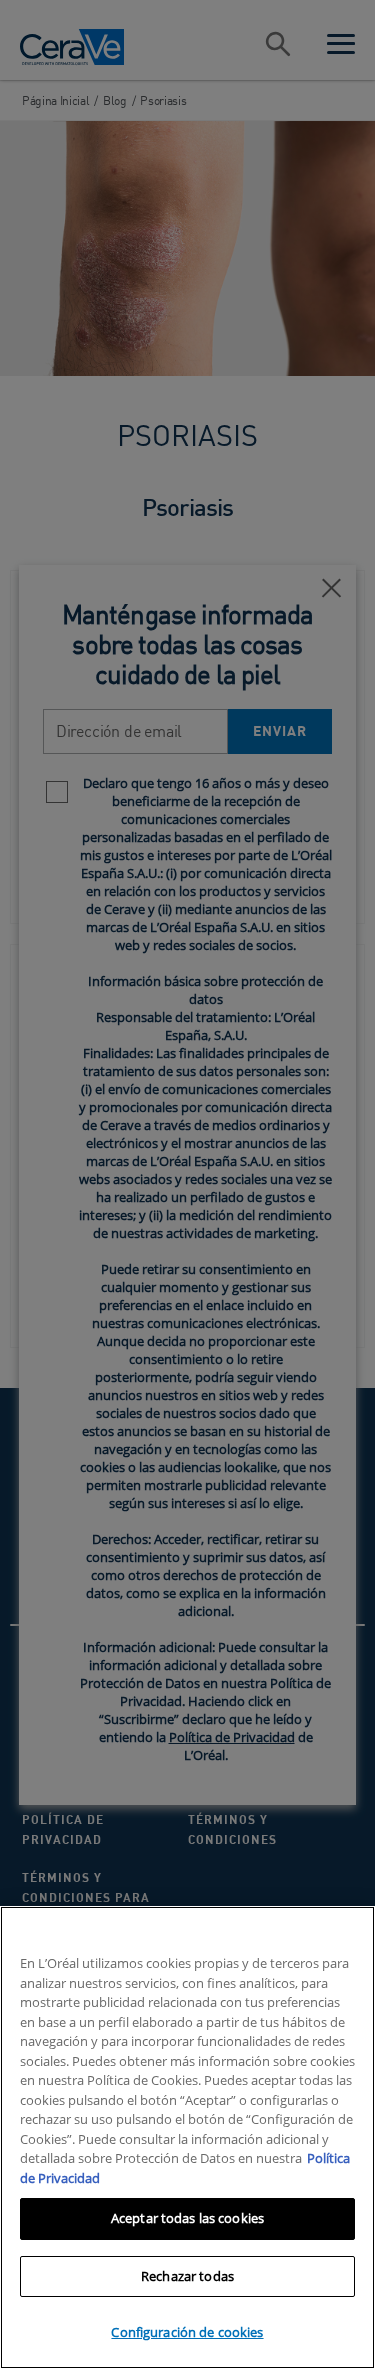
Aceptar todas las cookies (187, 2218)
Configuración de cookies (187, 2332)
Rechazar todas (187, 2276)
